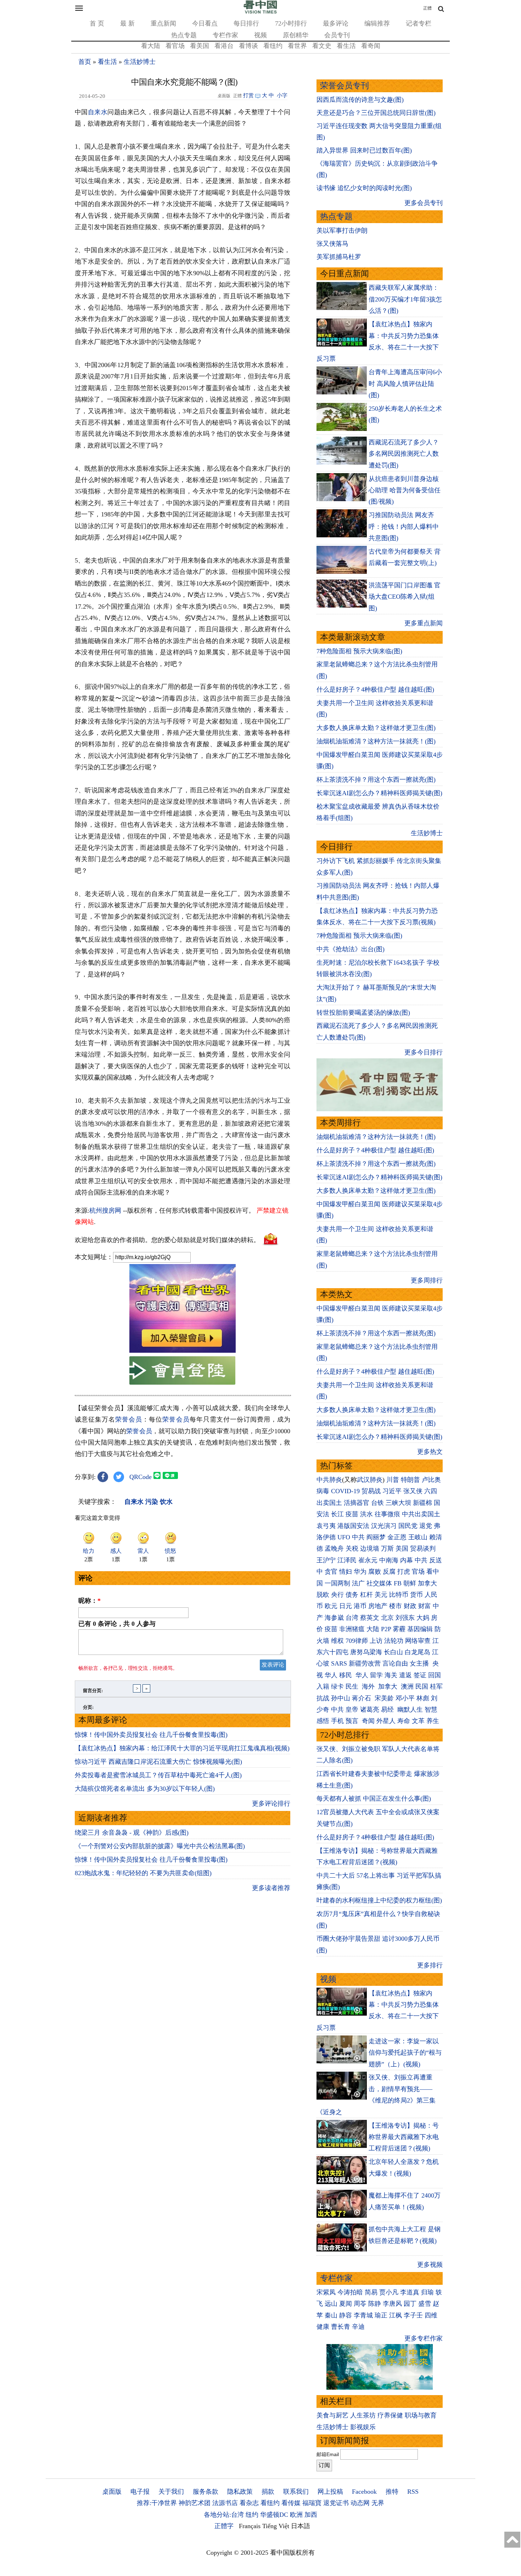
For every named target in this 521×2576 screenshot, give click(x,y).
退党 (426, 1526)
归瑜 (427, 2292)
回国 (435, 1675)
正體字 (224, 2526)
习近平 (392, 1491)
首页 (85, 62)
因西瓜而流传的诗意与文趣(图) (360, 100)
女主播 (420, 1663)
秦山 (331, 2315)
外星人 (386, 1721)
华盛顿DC (274, 2515)
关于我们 (171, 2492)
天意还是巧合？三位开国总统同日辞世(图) (376, 113)
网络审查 (418, 1641)
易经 (388, 1710)
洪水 (366, 1514)
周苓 (360, 2304)
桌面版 (112, 2492)
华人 (331, 1675)
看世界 (297, 46)
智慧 (431, 1710)
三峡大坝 (398, 1503)
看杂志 (249, 2503)
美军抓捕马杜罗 (339, 257)
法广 (358, 1583)
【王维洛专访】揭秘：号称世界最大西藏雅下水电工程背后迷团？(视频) (404, 2137)
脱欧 (323, 1595)
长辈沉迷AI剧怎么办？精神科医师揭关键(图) (379, 793)
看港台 (224, 46)
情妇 (346, 1572)
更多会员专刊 (424, 203)
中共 (358, 1537)
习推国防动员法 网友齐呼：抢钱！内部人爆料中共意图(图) (404, 527)
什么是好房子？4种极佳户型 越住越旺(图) (375, 689)
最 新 (127, 23)
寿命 (404, 1721)
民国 (422, 1686)
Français (250, 2526)
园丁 (410, 2304)
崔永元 (368, 1560)
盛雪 (425, 2304)
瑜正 (381, 2315)
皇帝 (352, 1710)
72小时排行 (291, 23)
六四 (431, 1491)
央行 (337, 1595)
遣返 (405, 1675)
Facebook (364, 2492)
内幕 (407, 1560)
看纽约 (273, 46)
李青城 (363, 2315)
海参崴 (334, 1618)
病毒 (323, 1491)
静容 (346, 2315)
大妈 (423, 1618)
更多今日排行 (424, 1052)
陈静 (375, 2304)
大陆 (373, 1629)
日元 (346, 1606)
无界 (378, 2503)
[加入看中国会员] (183, 1351)
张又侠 (413, 1491)
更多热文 (430, 1452)
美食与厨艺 (332, 2415)
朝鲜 (410, 1583)
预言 (353, 1721)
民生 (353, 1686)
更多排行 (430, 1965)
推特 (392, 2492)
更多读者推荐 (271, 1888)
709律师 (357, 1641)
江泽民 (347, 1560)
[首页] (260, 12)
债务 (352, 1595)
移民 (346, 1675)
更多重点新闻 (424, 623)
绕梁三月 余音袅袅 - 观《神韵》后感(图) (132, 1833)
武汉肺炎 (370, 1480)
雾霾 (399, 1629)
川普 (393, 1480)
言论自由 (395, 1663)
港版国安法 (353, 1526)
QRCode (141, 1477)
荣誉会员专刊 (344, 86)
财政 (410, 1606)
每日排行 (246, 23)
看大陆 (151, 46)
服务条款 (206, 2492)
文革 (418, 1721)
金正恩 (397, 1537)
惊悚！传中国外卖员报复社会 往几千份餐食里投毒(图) (151, 1735)
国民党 (408, 1526)
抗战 (323, 1698)
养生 (433, 1721)
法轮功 (394, 1641)
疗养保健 (390, 2415)
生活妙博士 (140, 62)
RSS (413, 2492)
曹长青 (341, 2327)
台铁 (377, 1503)
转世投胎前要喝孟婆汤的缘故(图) (363, 1013)
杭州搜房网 (105, 1211)
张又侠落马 (332, 244)
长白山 (393, 1652)
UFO (344, 1537)
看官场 (175, 46)
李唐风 (392, 2304)
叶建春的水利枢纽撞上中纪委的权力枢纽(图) (379, 1900)
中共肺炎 (329, 1480)
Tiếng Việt (276, 2526)
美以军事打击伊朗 (342, 231)
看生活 (346, 46)
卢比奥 (431, 1480)
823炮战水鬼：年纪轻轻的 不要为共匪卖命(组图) (143, 1873)
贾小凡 (389, 2292)
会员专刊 (337, 35)
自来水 (98, 112)
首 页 (97, 23)
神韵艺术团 (195, 2503)
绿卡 (337, 1686)
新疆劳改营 (365, 1663)
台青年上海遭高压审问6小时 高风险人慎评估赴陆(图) (405, 384)
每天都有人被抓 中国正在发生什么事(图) (374, 1799)
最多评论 (336, 23)
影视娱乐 (363, 2427)
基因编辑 (420, 1629)
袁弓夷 (326, 1526)
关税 (352, 1549)
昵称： (89, 1601)
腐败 (375, 1572)
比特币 (399, 1595)
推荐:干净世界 (157, 2503)
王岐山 (418, 1537)
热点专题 (184, 35)
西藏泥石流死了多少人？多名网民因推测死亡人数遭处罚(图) (404, 454)
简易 (371, 2292)
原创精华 (296, 35)
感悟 (323, 1721)
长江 (337, 1514)
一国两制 (337, 1583)
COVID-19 (345, 1491)
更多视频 (430, 2265)
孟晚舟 (334, 1549)
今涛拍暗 (350, 2292)
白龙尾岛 (418, 1652)
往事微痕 (387, 1514)
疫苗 (352, 1514)
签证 (420, 1675)
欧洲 (296, 2515)
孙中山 (341, 1698)
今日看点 (205, 23)
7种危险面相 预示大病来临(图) (359, 651)
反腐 (389, 1572)
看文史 (322, 46)
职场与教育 (421, 2415)
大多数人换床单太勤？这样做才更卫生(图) (376, 728)
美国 (402, 1549)
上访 (376, 1641)
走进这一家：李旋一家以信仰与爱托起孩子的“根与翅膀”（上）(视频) (405, 2053)
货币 (416, 1595)
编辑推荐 (377, 23)
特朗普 (410, 1480)
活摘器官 (357, 1503)
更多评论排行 (271, 1804)
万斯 (387, 1549)
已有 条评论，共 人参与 (117, 1624)
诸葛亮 (370, 1710)
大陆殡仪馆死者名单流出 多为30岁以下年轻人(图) (145, 1789)
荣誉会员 (129, 1419)
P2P (386, 1629)
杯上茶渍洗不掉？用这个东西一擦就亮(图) (376, 780)
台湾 (352, 1618)
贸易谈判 (424, 1549)
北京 (387, 1618)
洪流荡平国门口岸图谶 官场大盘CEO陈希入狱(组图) (405, 597)
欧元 (331, 1606)
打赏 (248, 95)
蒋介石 (362, 1698)
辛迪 (358, 2327)
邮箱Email (328, 2454)
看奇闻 (371, 46)
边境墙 (370, 1549)
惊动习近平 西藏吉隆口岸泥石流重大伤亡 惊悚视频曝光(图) (158, 1762)
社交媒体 (379, 1583)
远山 (331, 2304)
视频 (260, 35)
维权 (337, 1641)
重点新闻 (163, 23)
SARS (339, 1663)
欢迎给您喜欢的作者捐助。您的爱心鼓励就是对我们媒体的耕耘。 (167, 1240)
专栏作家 (225, 35)
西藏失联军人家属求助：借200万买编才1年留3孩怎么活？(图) (405, 299)
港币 (360, 1606)
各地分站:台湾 (224, 2515)
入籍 (323, 1686)
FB (398, 1583)
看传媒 (291, 2503)
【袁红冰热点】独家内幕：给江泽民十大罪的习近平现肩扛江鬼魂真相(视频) (182, 1748)
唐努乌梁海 (366, 1652)
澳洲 (407, 1686)
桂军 (436, 1686)
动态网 (360, 2503)
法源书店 (225, 2503)
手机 (337, 1721)
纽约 (252, 2515)
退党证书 (336, 2503)
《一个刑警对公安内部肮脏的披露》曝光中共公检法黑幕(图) (160, 1846)
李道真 (410, 2292)
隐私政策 (240, 2492)
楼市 (396, 1606)
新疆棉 (422, 1503)
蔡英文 (370, 1618)
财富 (425, 1606)
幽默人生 (410, 1710)
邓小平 (405, 1698)
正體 (427, 8)
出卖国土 (329, 1503)
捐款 (268, 2492)
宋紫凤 (326, 2292)
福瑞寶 (312, 2503)
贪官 (331, 1572)
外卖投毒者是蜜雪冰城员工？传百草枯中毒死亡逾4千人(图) (158, 1775)
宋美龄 (384, 1698)
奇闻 (368, 1721)
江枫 (396, 2315)
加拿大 (427, 1583)
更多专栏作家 (424, 2338)
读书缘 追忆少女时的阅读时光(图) (364, 188)
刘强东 (405, 1618)
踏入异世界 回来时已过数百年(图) (364, 150)
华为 (360, 1572)
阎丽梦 (376, 1537)
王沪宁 (326, 1560)
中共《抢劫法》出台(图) (351, 949)
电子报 (140, 2492)
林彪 (423, 1698)
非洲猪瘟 (352, 1629)
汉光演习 (384, 1526)
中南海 (389, 1560)
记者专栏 (419, 23)
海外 (369, 1686)
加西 (311, 2515)
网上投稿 (330, 2492)
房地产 (378, 1606)
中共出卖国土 (421, 1514)
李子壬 (413, 2315)
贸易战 (371, 1491)
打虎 (404, 1572)
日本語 (301, 2526)
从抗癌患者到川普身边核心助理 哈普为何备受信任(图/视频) (405, 490)
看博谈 (248, 46)
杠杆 (366, 1595)
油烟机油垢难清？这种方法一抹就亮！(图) (376, 741)
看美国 (200, 46)
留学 (376, 1675)
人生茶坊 (363, 2415)
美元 (381, 1595)
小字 (282, 95)
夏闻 (346, 2304)
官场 (418, 1572)
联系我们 (296, 2492)
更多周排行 (427, 1280)
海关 (391, 1675)
